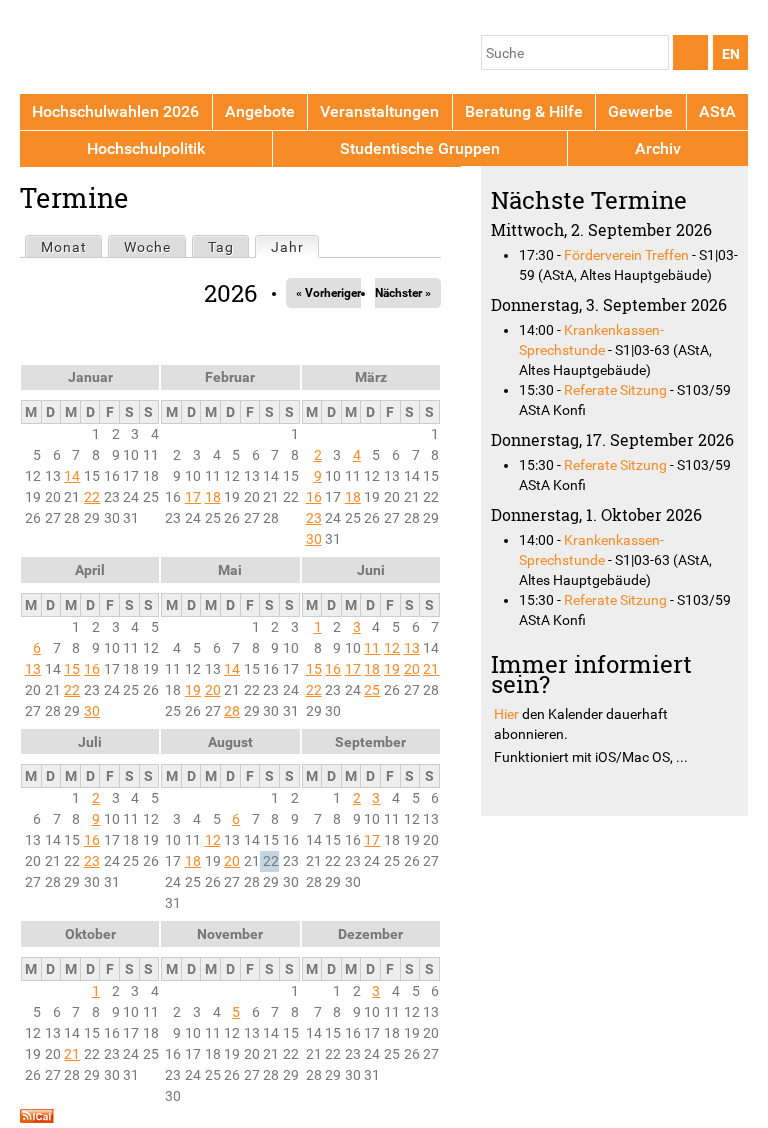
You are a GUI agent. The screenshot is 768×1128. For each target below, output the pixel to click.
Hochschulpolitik (146, 148)
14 (72, 476)
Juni (371, 570)
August (230, 742)
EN (731, 54)
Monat (64, 247)
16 (314, 497)
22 (92, 497)
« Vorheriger (328, 293)
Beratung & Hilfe (524, 111)
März (371, 377)
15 (72, 669)
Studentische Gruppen (420, 148)
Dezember (370, 934)
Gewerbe (640, 111)
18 (213, 497)
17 (193, 497)
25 (372, 690)
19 (193, 690)
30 (314, 539)
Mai (230, 570)
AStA (717, 111)
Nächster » (403, 293)
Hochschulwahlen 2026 (115, 111)
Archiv (658, 148)
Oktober (90, 934)
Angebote (260, 111)
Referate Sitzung (615, 390)
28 (232, 711)
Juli (90, 742)
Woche (147, 247)
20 (213, 690)
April (90, 570)
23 (314, 518)
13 (33, 669)
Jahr (294, 247)
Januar (90, 377)
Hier (506, 714)
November (230, 934)
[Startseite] (112, 50)
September (370, 742)
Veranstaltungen (379, 111)
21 (431, 669)
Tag (221, 247)
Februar (230, 377)
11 (372, 648)
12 (392, 648)
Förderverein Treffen (626, 255)
